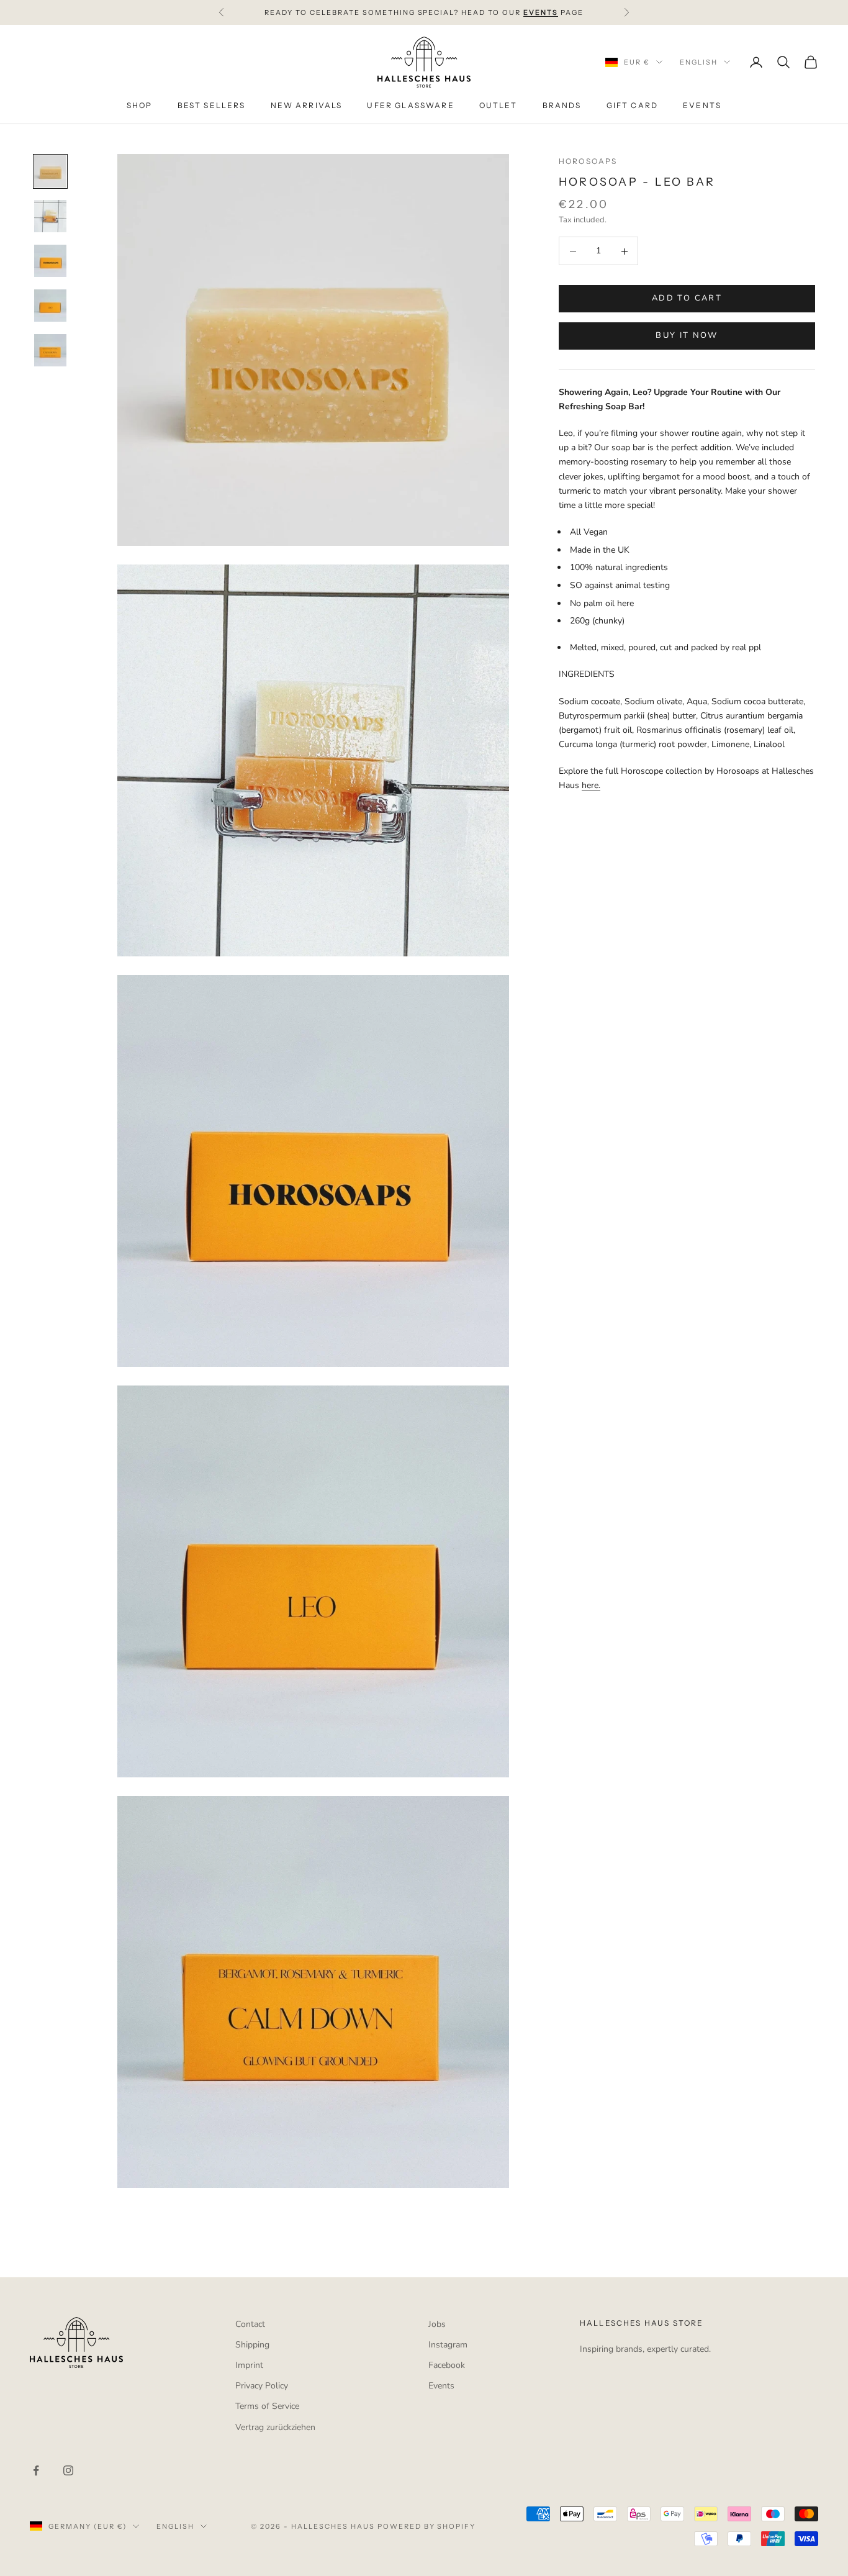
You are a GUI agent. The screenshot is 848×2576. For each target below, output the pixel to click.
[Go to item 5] (50, 350)
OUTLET (498, 106)
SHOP (140, 106)
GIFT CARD (632, 106)
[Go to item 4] (50, 306)
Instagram (448, 2345)
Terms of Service (267, 2406)
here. (591, 786)
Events (441, 2386)
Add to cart (687, 299)
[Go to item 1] (50, 171)
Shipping (252, 2345)
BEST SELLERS (212, 106)
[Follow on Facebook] (36, 2470)
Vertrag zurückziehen (275, 2427)
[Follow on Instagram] (68, 2470)
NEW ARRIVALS (307, 106)
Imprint (249, 2365)
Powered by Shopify (427, 2526)
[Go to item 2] (50, 216)
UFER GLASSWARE (410, 106)
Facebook (447, 2365)
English (699, 62)
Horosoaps (588, 161)
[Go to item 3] (50, 261)
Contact (250, 2324)
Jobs (437, 2324)
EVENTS (702, 106)
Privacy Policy (262, 2386)
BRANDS (562, 106)
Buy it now (687, 336)
